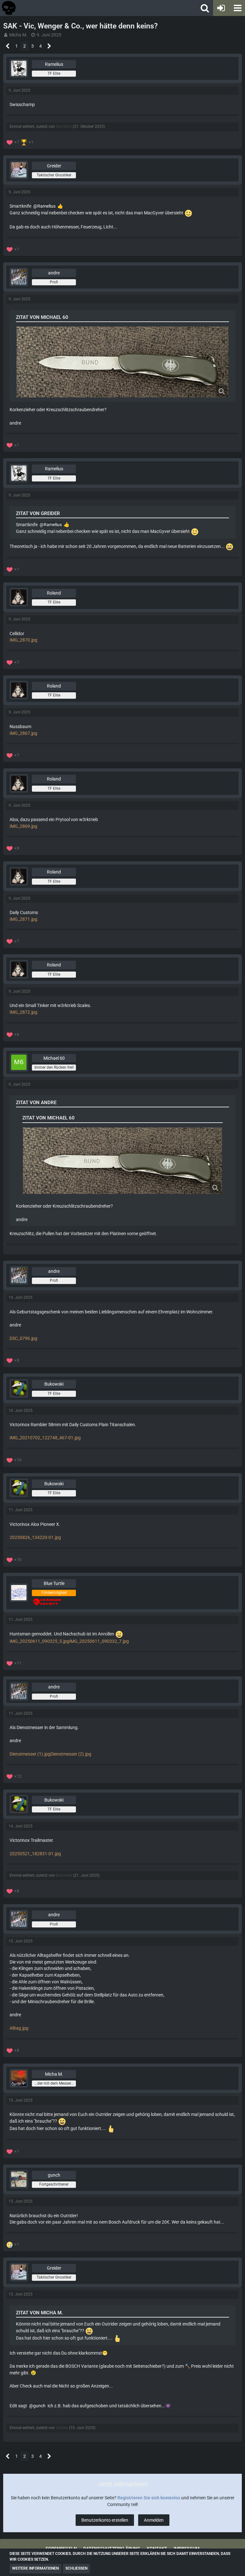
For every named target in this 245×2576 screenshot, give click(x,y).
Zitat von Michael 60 (42, 317)
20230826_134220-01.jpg (35, 1537)
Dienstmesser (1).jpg (30, 1754)
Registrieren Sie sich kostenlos (149, 2498)
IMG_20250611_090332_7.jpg (99, 1641)
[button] (237, 8)
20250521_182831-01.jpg (35, 1854)
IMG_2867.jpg (23, 733)
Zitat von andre (36, 1103)
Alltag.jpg (19, 2028)
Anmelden (154, 2520)
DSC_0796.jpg (23, 1338)
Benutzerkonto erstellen (105, 2520)
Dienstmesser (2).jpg (71, 1754)
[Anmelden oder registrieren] (221, 8)
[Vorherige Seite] (8, 46)
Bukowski (64, 1875)
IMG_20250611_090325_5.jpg (39, 1641)
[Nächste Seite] (49, 46)
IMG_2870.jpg (23, 640)
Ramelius (64, 127)
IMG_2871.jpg (23, 919)
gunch (39, 2406)
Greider (62, 2428)
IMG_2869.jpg (23, 826)
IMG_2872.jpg (23, 1012)
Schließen (76, 2568)
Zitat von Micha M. (39, 2313)
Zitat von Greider (38, 513)
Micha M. (18, 35)
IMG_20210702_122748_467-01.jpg (45, 1438)
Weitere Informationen (35, 2568)
